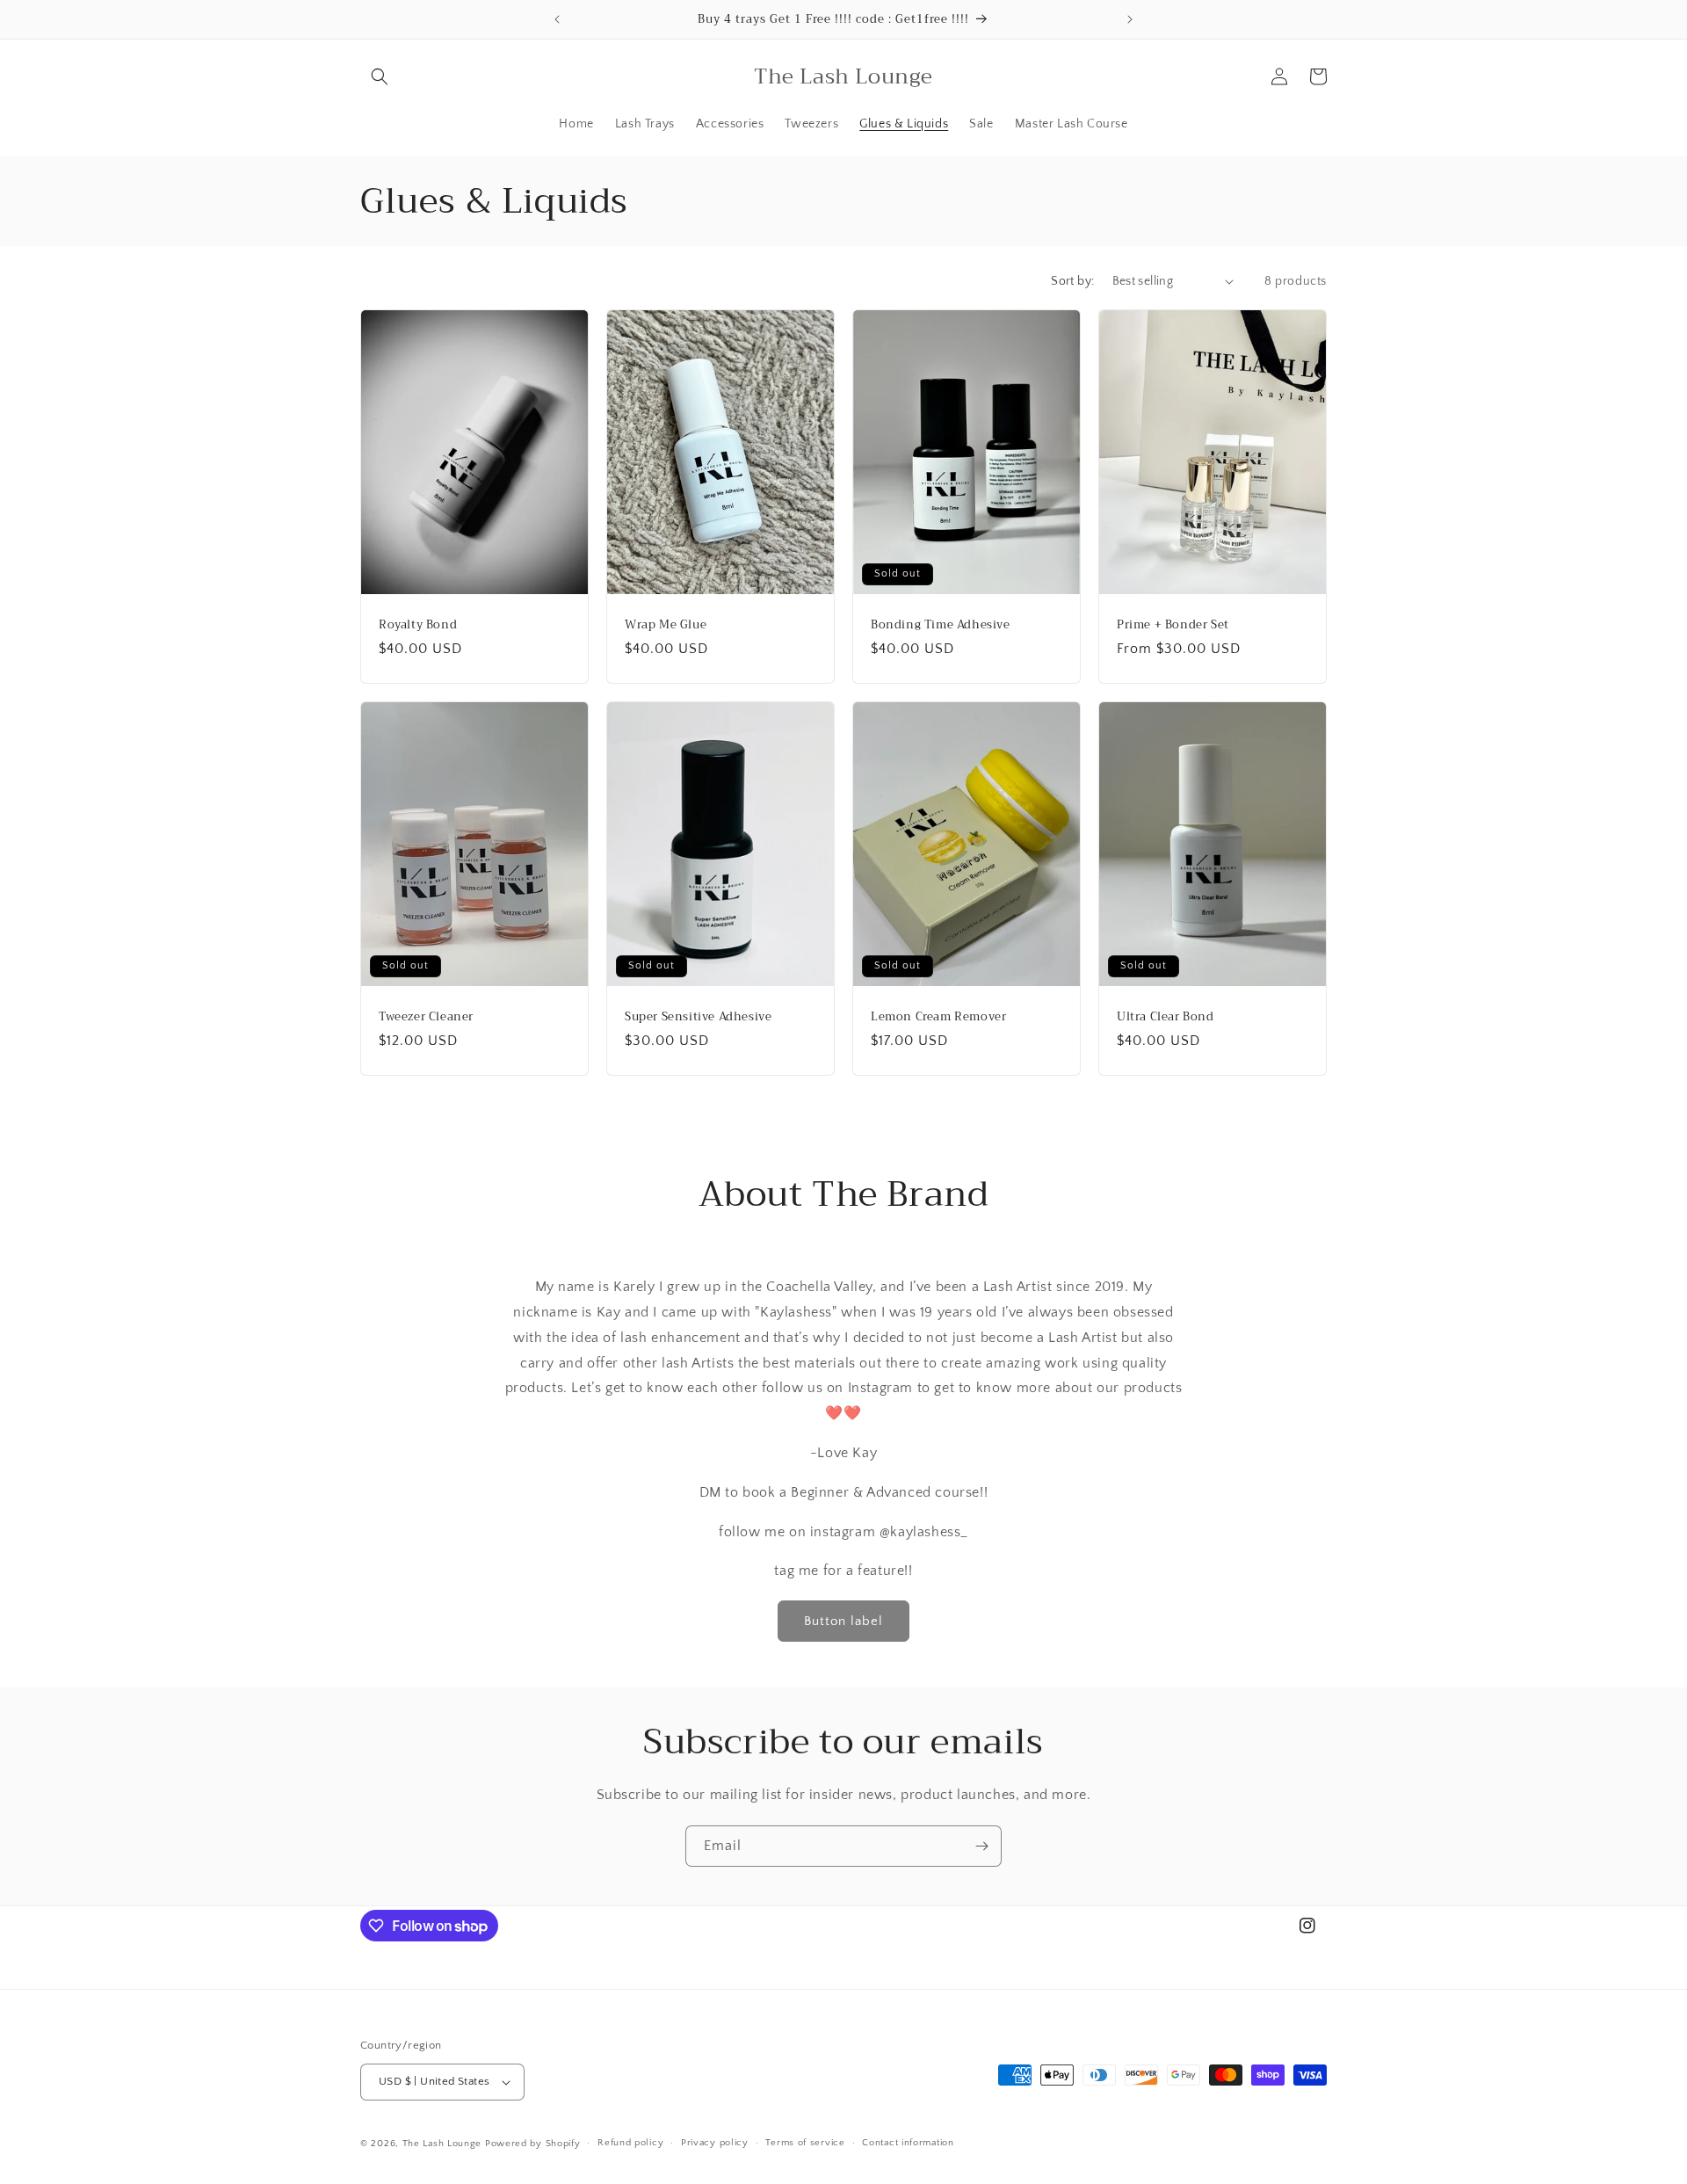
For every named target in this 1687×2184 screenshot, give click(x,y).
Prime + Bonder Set (1173, 624)
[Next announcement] (1130, 19)
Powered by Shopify (533, 2144)
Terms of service (805, 2143)
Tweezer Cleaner (426, 1017)
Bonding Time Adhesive (941, 624)
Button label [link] (843, 1621)
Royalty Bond (418, 624)
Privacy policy (715, 2143)
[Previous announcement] (557, 19)
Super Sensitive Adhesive (698, 1017)
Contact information (908, 2143)
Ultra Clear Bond (1166, 1017)
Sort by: (1072, 281)
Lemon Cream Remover (938, 1017)
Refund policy (630, 2143)
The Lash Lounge (442, 2144)
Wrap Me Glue (666, 624)
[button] (380, 76)
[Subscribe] (981, 1846)
